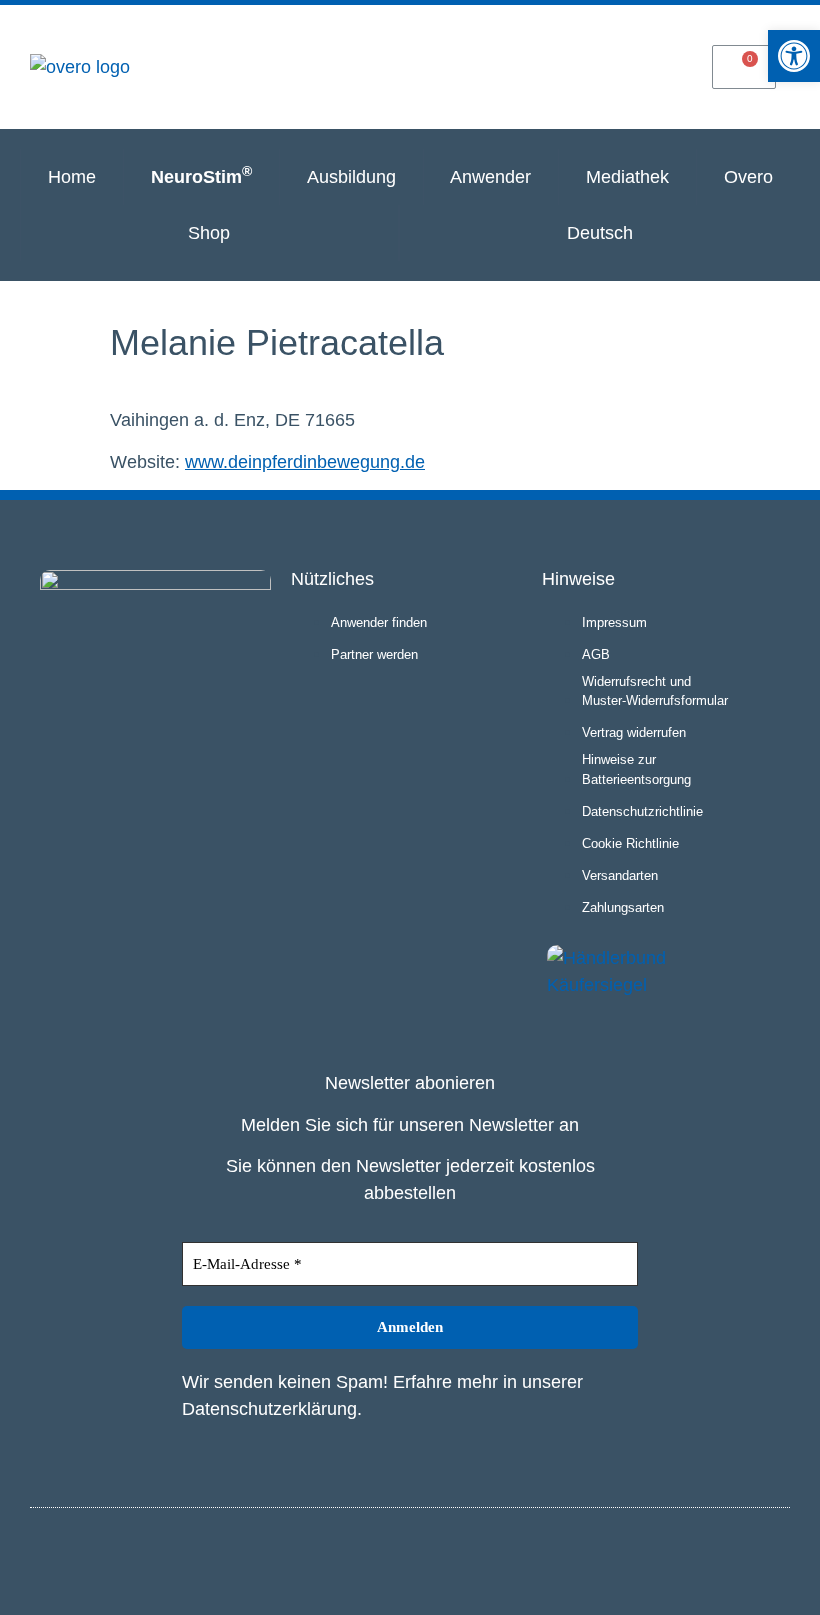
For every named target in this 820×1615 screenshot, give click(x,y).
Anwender (490, 177)
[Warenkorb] (744, 67)
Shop (209, 233)
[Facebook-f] (771, 1558)
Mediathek (627, 177)
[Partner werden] (559, 66)
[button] (794, 56)
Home (72, 177)
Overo (748, 177)
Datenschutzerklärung (269, 1409)
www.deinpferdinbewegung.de (305, 462)
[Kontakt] (651, 66)
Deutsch (600, 233)
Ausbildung (351, 177)
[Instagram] (738, 1558)
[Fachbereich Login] (466, 66)
